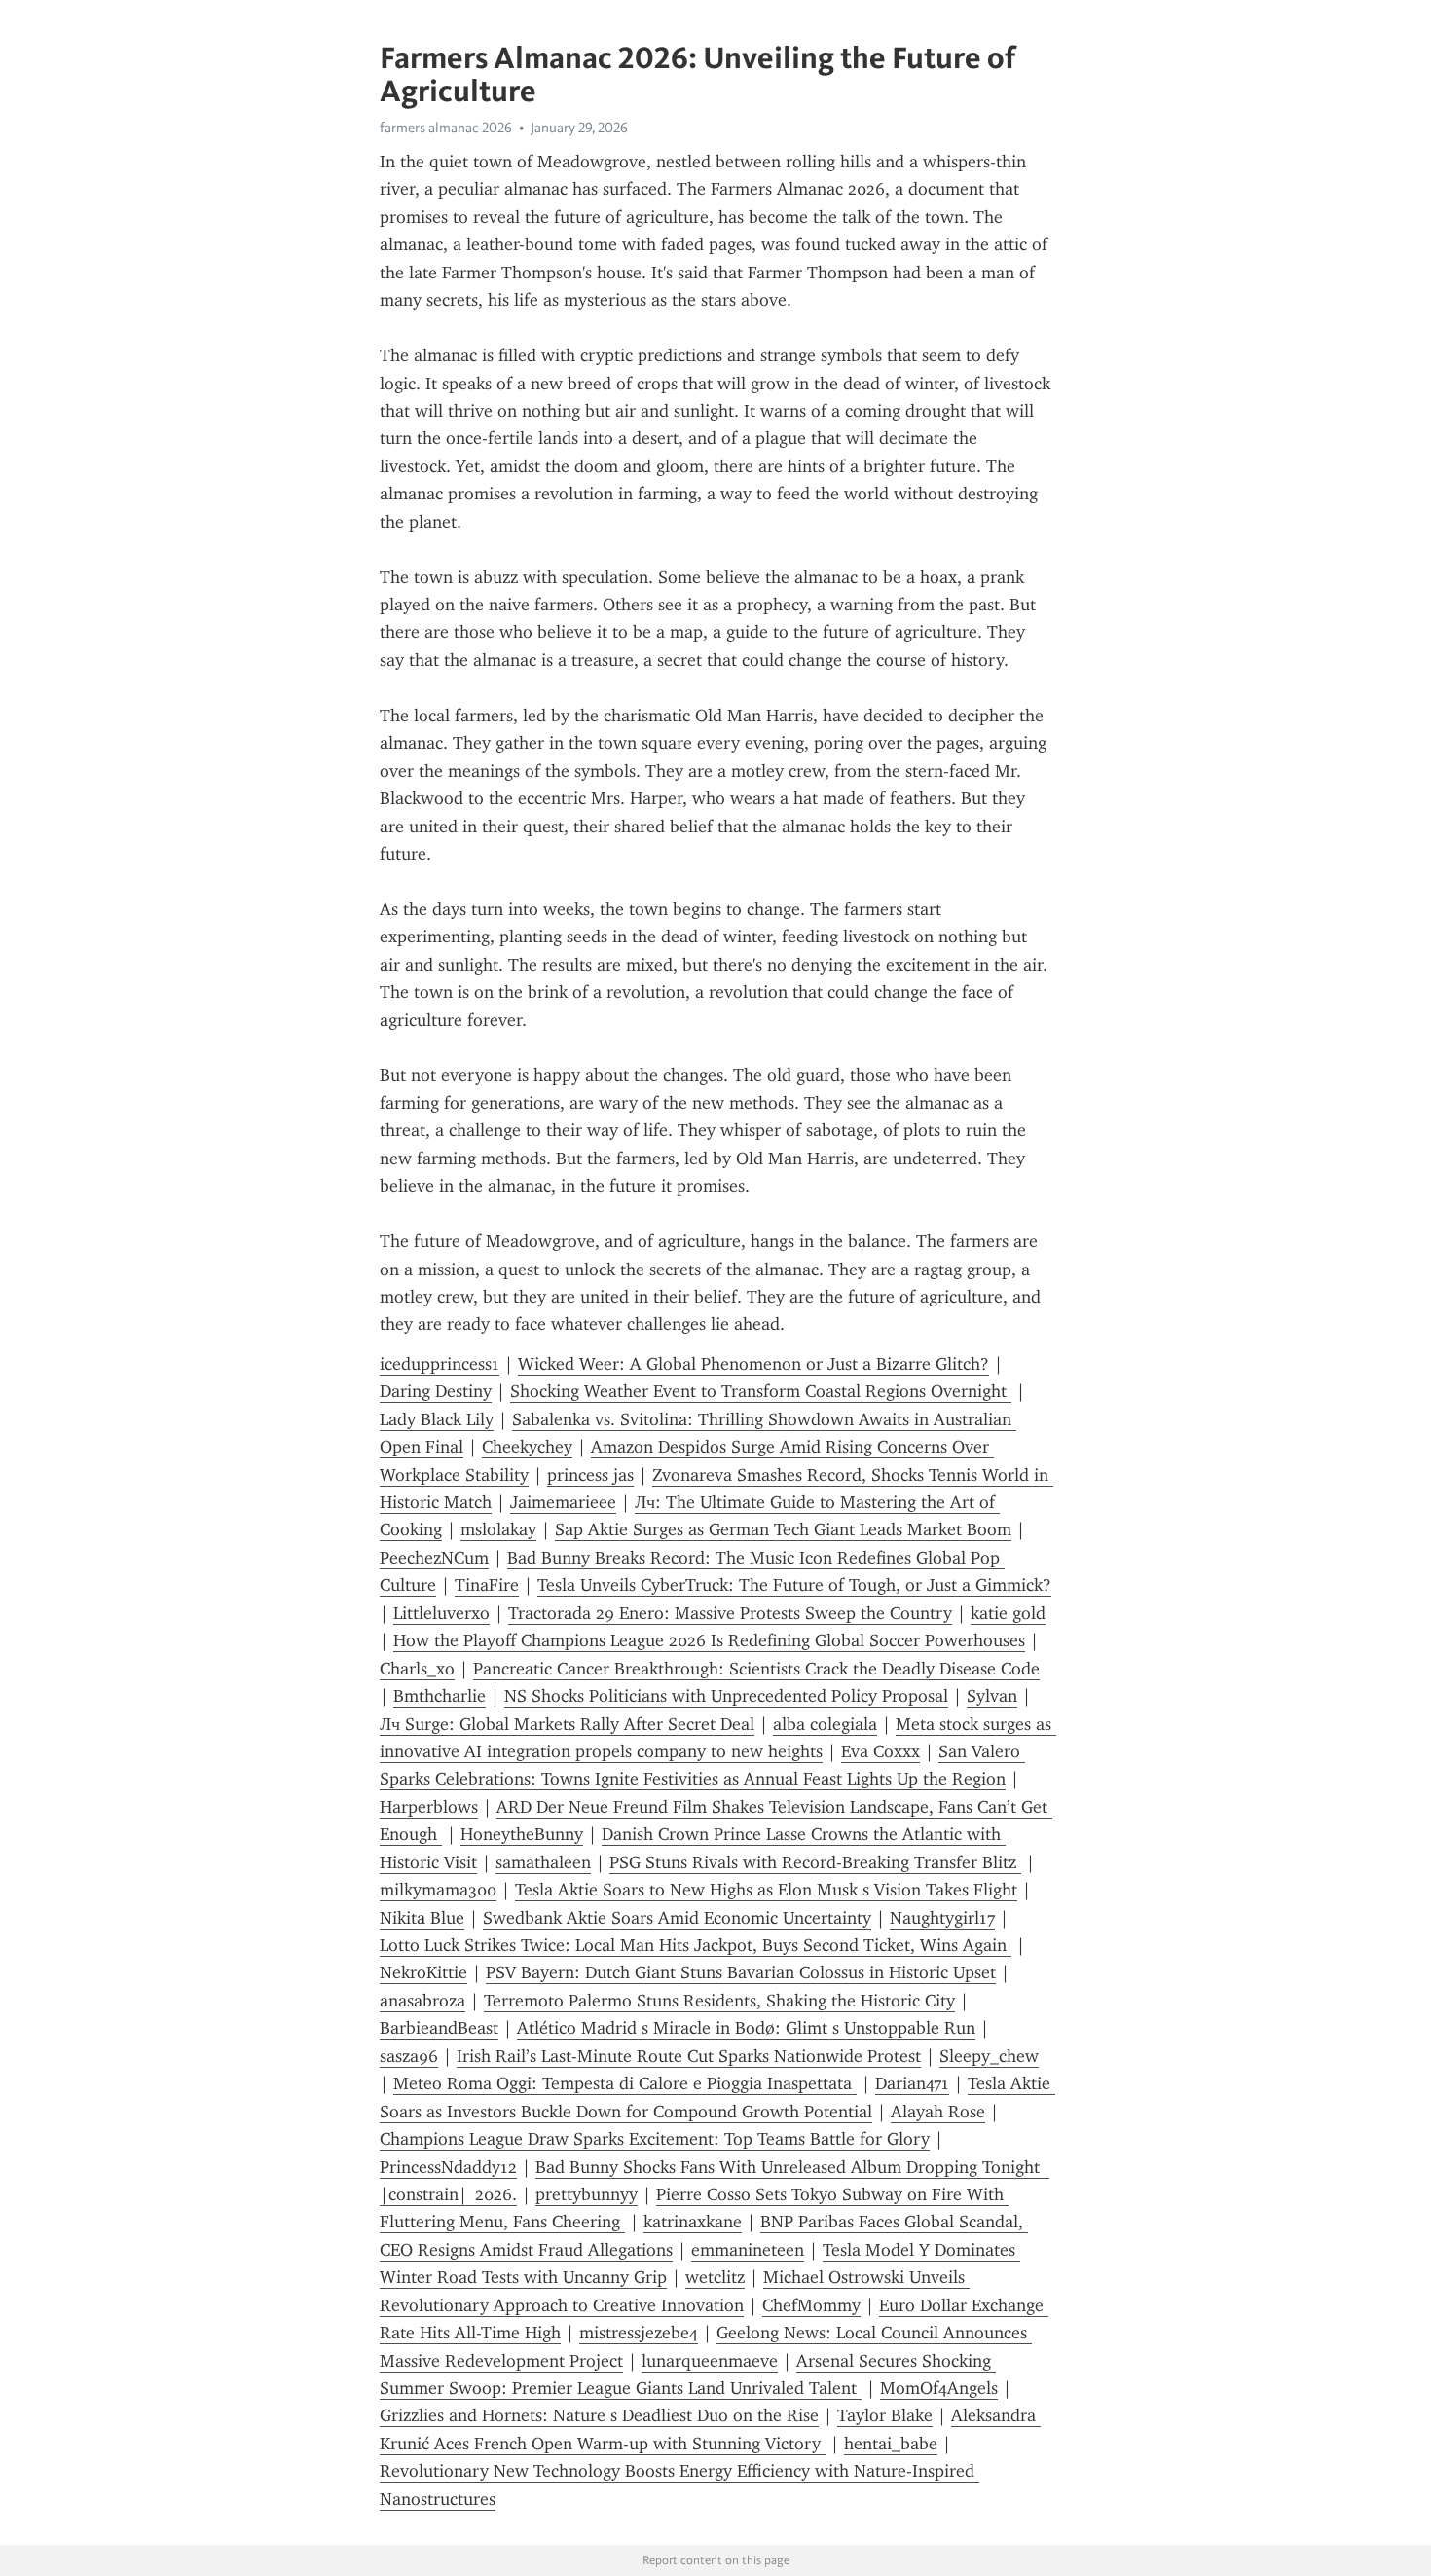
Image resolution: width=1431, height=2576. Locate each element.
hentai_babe (891, 2444)
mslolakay (498, 1529)
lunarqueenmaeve (710, 2361)
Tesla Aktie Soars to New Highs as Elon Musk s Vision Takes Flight (766, 1890)
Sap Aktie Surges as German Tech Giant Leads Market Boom (783, 1529)
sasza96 (409, 2056)
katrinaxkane (693, 2222)
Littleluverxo (441, 1613)
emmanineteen (748, 2250)
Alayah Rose (938, 2112)
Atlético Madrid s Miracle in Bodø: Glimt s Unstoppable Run (746, 2028)
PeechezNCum (434, 1558)
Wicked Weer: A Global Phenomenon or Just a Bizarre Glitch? (753, 1364)
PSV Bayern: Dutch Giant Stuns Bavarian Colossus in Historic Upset (741, 1972)
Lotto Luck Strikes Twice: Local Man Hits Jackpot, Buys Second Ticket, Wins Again (696, 1945)
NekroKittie (423, 1972)
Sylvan (992, 1696)
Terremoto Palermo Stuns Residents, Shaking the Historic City (719, 2001)
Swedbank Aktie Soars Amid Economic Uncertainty (677, 1918)
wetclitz (715, 2277)
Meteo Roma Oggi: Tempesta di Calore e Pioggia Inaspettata (625, 2083)
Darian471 (912, 2083)
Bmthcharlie (440, 1696)
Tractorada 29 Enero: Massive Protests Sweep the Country (730, 1613)
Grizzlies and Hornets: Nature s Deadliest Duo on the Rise (599, 2415)
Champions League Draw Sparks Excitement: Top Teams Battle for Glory (655, 2139)
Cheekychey (527, 1447)
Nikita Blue (422, 1918)
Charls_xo (417, 1669)
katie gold (1008, 1613)
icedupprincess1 (440, 1364)
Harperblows (429, 1807)
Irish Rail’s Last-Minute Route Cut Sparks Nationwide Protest (689, 2056)
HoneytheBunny (522, 1834)
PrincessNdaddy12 (448, 2167)
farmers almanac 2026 (446, 128)
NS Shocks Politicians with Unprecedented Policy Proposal (726, 1696)
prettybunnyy (587, 2194)
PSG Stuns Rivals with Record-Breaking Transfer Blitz (815, 1862)
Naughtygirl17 (942, 1918)
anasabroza (422, 2001)
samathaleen (543, 1862)
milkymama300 (438, 1890)
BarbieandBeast (439, 2028)
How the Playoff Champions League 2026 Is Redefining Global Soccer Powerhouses (709, 1640)
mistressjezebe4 (639, 2333)
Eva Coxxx (881, 1751)
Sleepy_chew (989, 2056)
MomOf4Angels (939, 2388)
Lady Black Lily (437, 1419)
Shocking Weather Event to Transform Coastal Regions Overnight (761, 1391)
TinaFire (487, 1585)
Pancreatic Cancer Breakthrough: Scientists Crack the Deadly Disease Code (756, 1669)
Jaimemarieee (563, 1502)
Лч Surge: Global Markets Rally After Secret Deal (567, 1724)
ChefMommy (811, 2305)
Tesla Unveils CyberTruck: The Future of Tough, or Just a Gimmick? (794, 1585)
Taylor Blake (885, 2415)
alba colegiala (825, 1724)
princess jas (590, 1475)
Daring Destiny (436, 1391)
